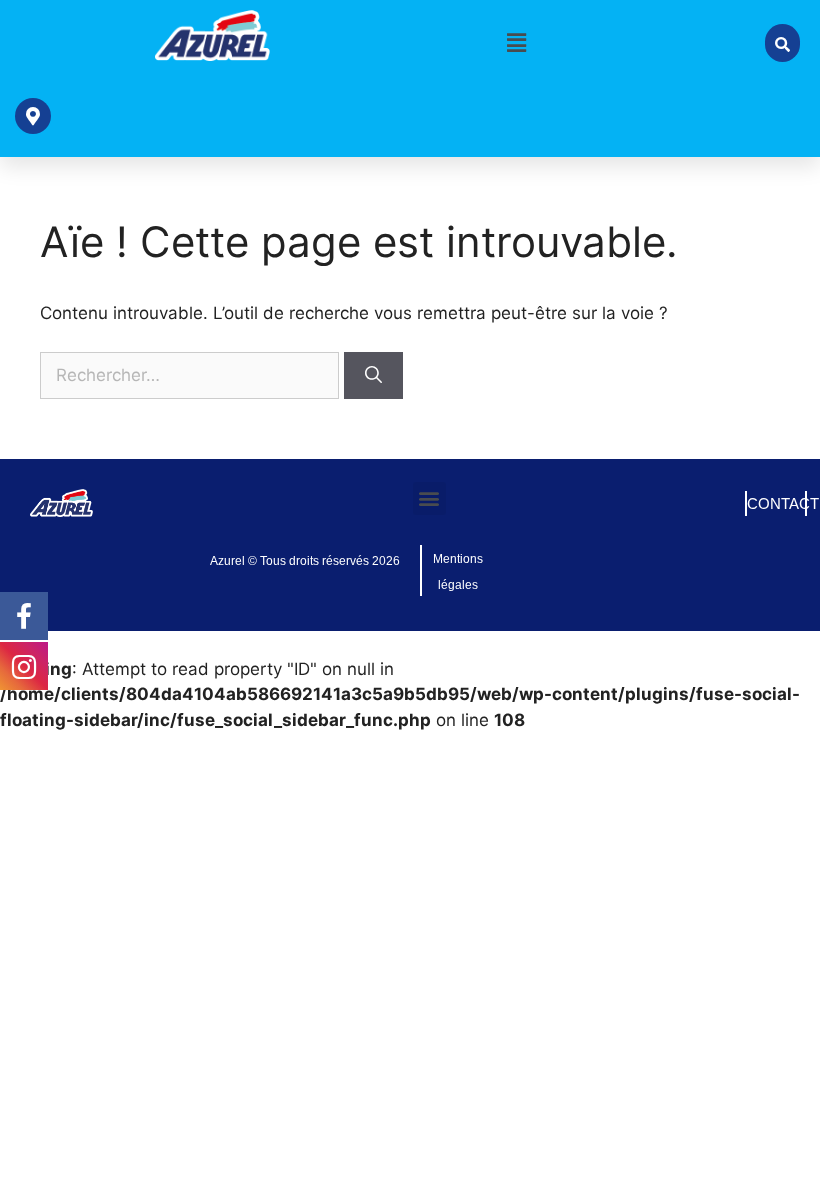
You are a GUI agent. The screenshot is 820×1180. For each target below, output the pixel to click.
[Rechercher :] (192, 375)
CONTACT (783, 503)
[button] (516, 42)
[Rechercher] (373, 376)
